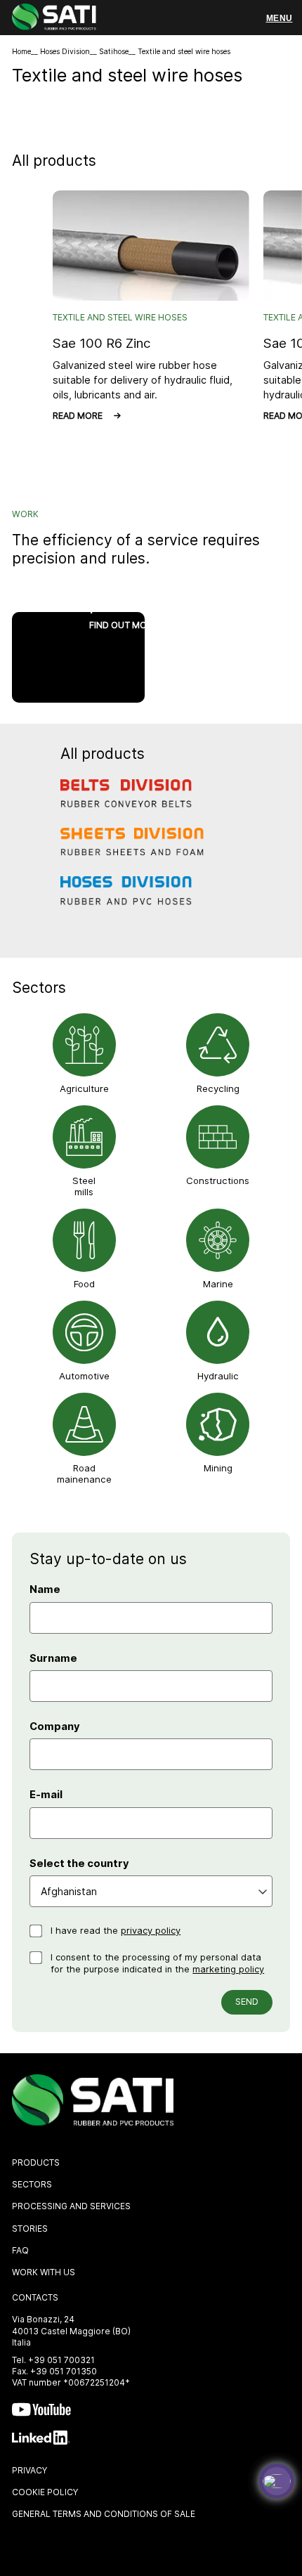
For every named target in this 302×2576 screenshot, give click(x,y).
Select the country (79, 1863)
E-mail (46, 1795)
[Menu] (279, 18)
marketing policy (228, 1969)
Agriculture (84, 1088)
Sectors (32, 2184)
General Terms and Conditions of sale (104, 2514)
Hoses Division (65, 52)
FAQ (20, 2250)
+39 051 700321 (61, 2360)
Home (21, 52)
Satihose (114, 52)
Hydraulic (218, 1376)
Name (45, 1589)
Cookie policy (45, 2492)
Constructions (218, 1180)
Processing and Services (71, 2206)
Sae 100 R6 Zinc (101, 343)
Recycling (218, 1088)
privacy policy (151, 1931)
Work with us (44, 2272)
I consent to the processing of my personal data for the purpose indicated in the (157, 1964)
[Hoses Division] (133, 901)
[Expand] (277, 2481)
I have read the (116, 1931)
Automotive (84, 1376)
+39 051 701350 (64, 2371)
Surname (53, 1658)
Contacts (35, 2297)
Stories (30, 2229)
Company (55, 1726)
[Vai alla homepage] (54, 19)
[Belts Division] (133, 803)
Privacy (29, 2470)
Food (84, 1284)
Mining (218, 1468)
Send (247, 2002)
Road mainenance (84, 1474)
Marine (218, 1284)
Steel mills (84, 1186)
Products (36, 2162)
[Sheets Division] (133, 852)
